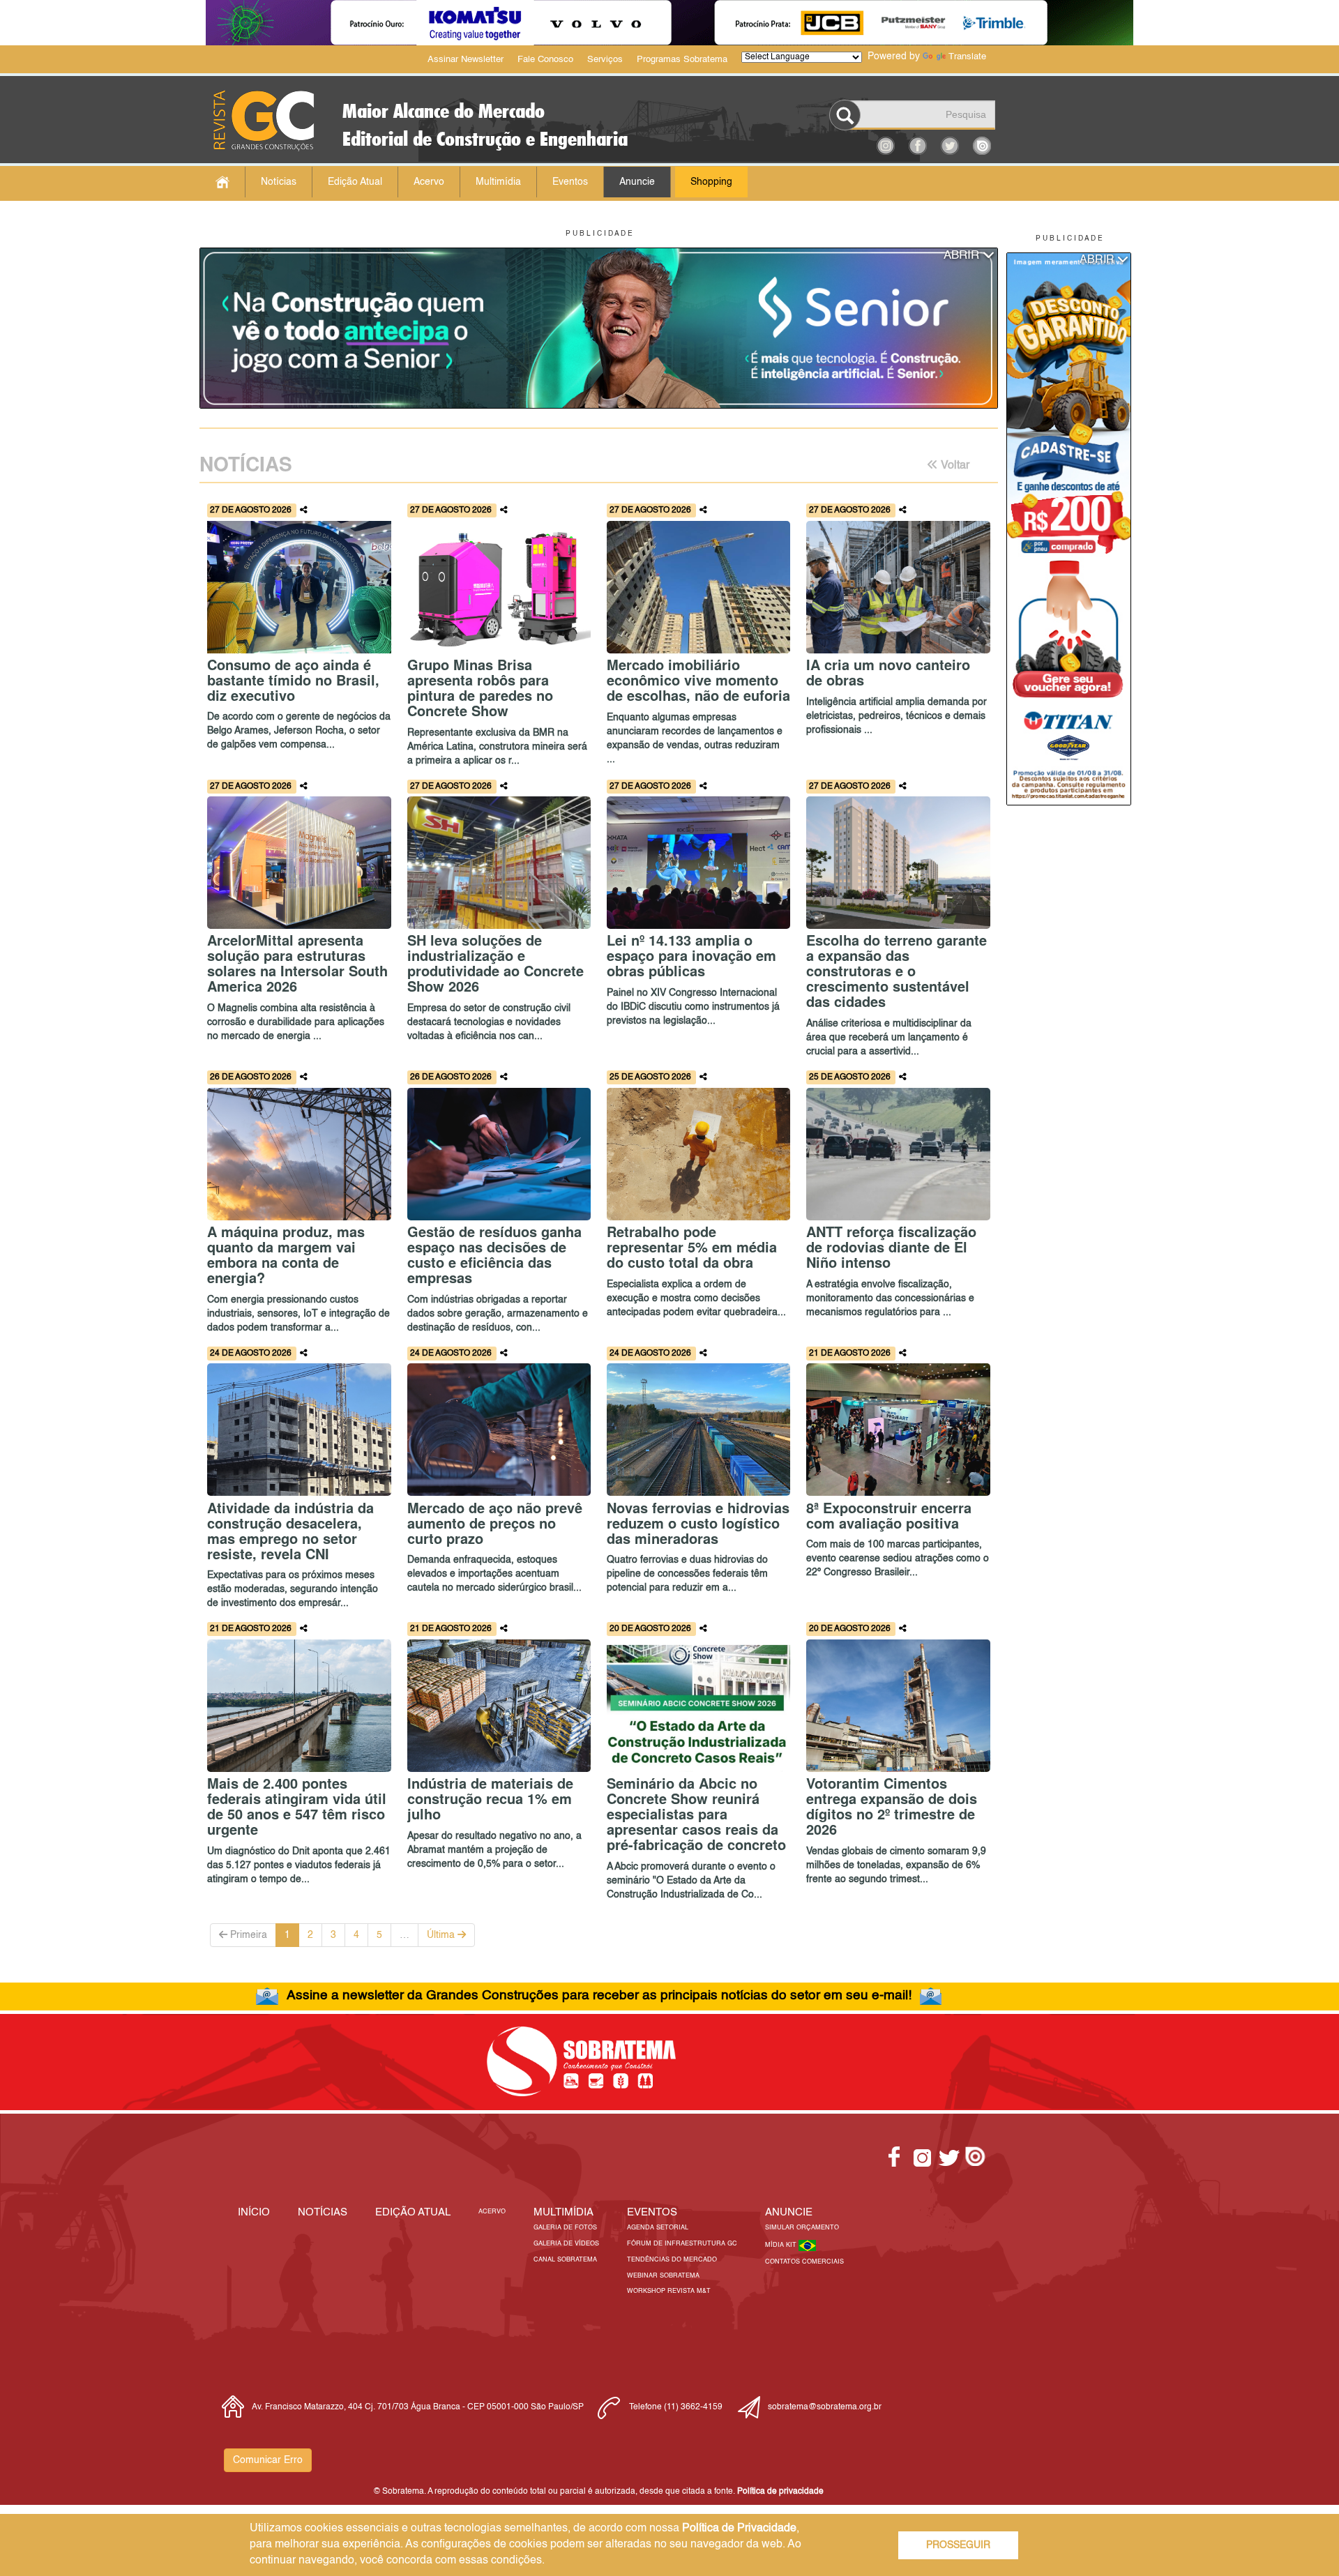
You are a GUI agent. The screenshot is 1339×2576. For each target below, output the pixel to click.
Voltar (954, 466)
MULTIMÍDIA (563, 2212)
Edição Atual (355, 182)
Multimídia (498, 182)
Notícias (279, 182)
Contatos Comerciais (804, 2262)
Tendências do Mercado (672, 2260)
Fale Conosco (545, 60)
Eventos (570, 182)
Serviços (605, 60)
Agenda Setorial (658, 2228)
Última (442, 1935)
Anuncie (637, 182)
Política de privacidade (780, 2492)
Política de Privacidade (739, 2529)
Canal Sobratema (565, 2260)
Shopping (711, 182)
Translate (967, 57)
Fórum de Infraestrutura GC (682, 2244)
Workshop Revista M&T (669, 2291)
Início (254, 2212)
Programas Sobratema (682, 60)
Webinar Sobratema (663, 2276)
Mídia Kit (782, 2245)
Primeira (247, 1935)
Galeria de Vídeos (566, 2244)
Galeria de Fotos (565, 2228)
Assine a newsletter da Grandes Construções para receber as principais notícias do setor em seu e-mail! (599, 1995)
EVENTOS (652, 2212)
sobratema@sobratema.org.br (825, 2407)
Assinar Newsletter (466, 60)
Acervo (429, 182)
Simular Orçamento (802, 2228)
